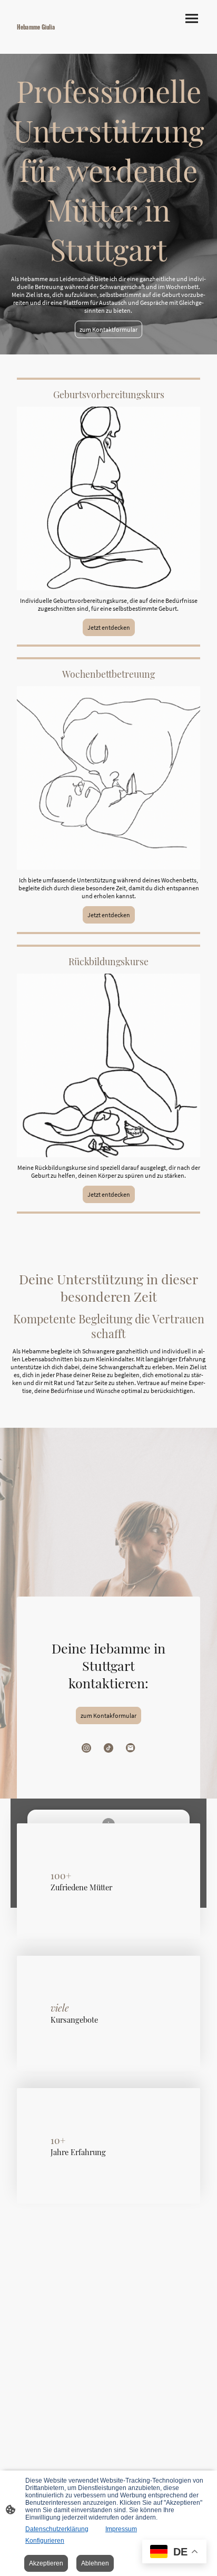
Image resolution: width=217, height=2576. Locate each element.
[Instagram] (86, 1748)
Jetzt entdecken (109, 627)
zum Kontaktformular (108, 329)
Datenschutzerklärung (57, 2529)
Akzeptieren (46, 2563)
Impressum (121, 2529)
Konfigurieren (45, 2541)
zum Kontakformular (108, 1715)
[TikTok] (108, 1748)
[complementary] (174, 2553)
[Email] (131, 1748)
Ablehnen (95, 2563)
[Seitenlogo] (58, 36)
